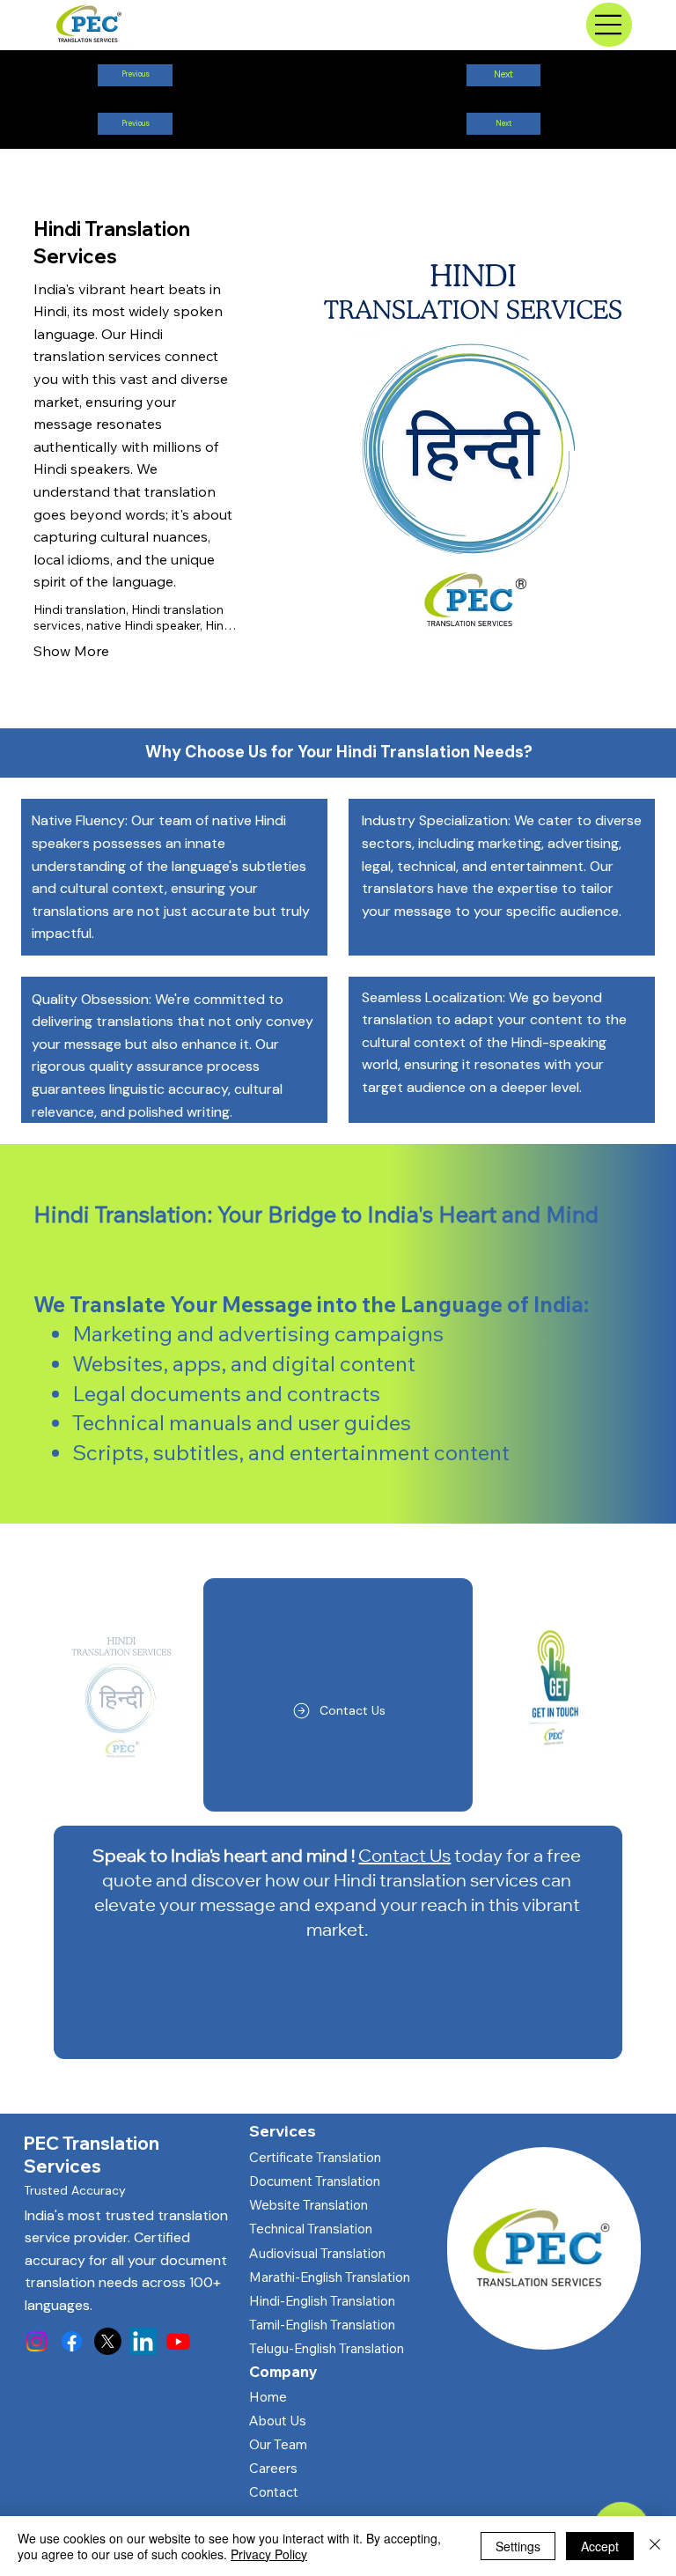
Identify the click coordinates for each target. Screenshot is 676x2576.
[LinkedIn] (143, 2341)
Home (268, 2397)
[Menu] (609, 25)
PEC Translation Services (92, 2154)
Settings (518, 2546)
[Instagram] (37, 2341)
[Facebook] (72, 2341)
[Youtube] (178, 2341)
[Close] (655, 2546)
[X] (108, 2341)
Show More (71, 651)
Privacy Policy (269, 2554)
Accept (600, 2546)
